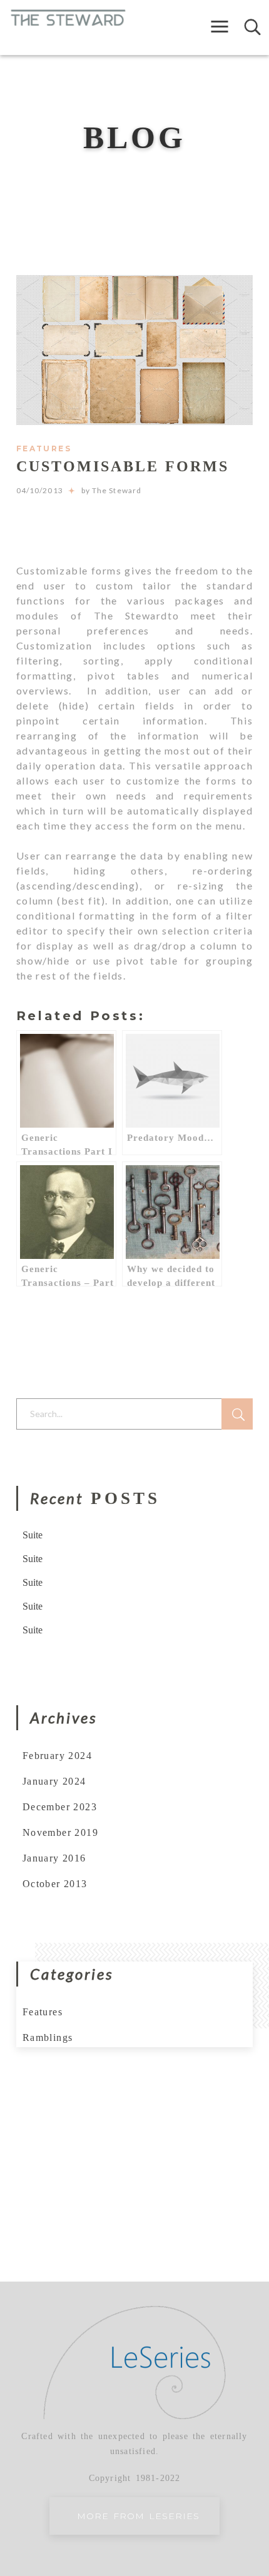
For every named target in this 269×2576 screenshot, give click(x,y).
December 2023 (60, 1807)
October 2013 (55, 1884)
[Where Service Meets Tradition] (68, 17)
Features (44, 449)
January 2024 (54, 1781)
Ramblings (48, 2037)
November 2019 (60, 1832)
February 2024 (57, 1756)
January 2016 (54, 1858)
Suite (33, 1535)
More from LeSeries (138, 2516)
